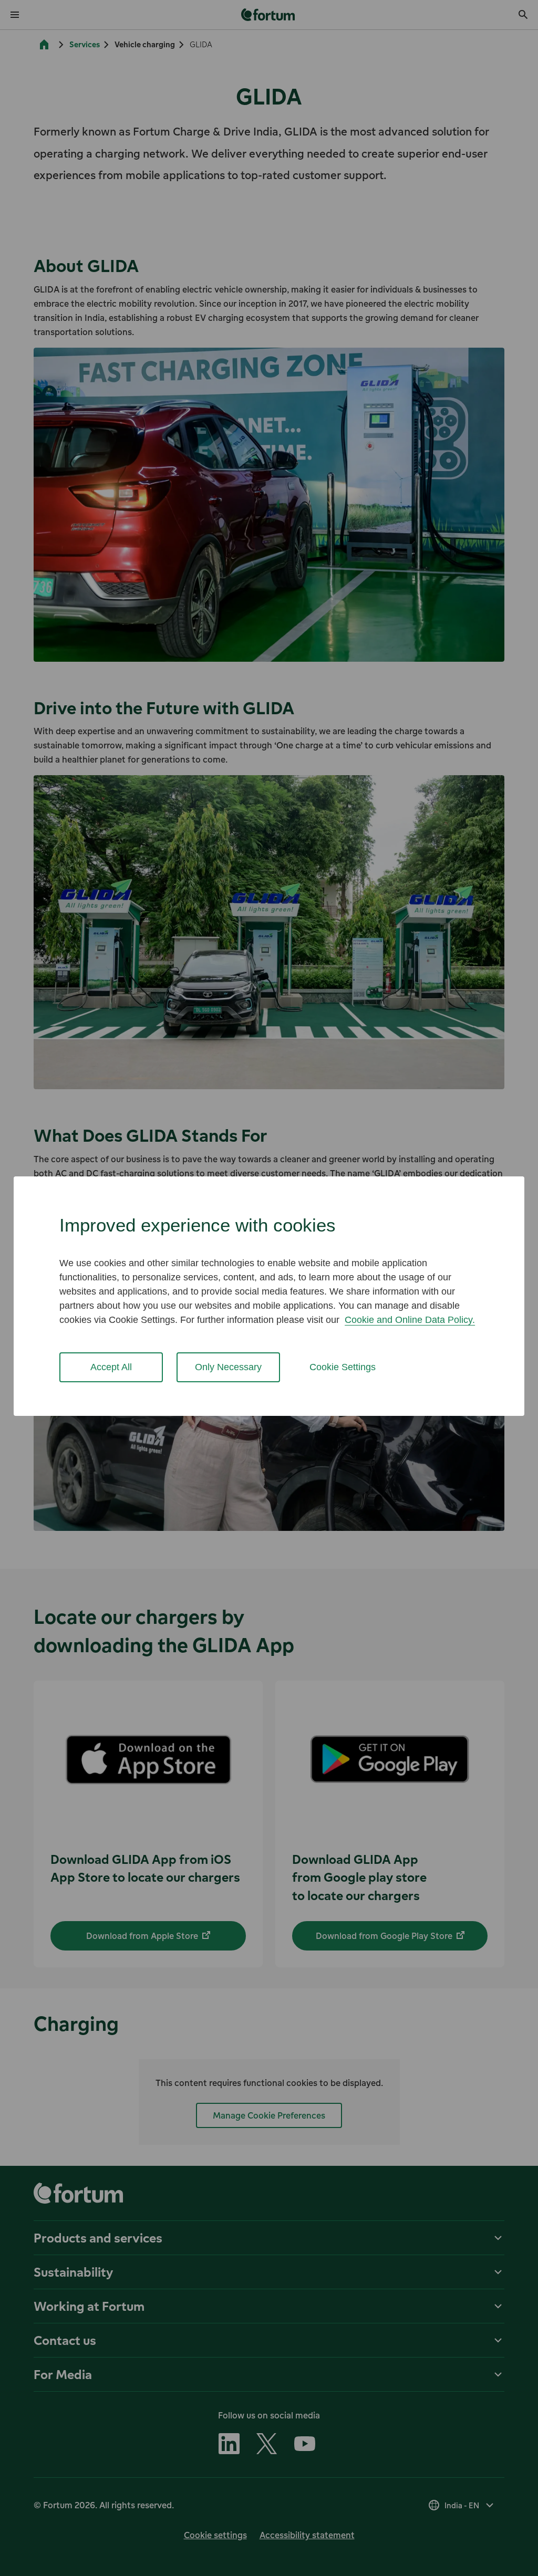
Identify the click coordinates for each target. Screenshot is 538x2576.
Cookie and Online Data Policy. (410, 1320)
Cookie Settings (343, 1367)
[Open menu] (15, 15)
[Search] (523, 15)
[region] (269, 1296)
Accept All (111, 1367)
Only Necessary (228, 1367)
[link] (269, 15)
